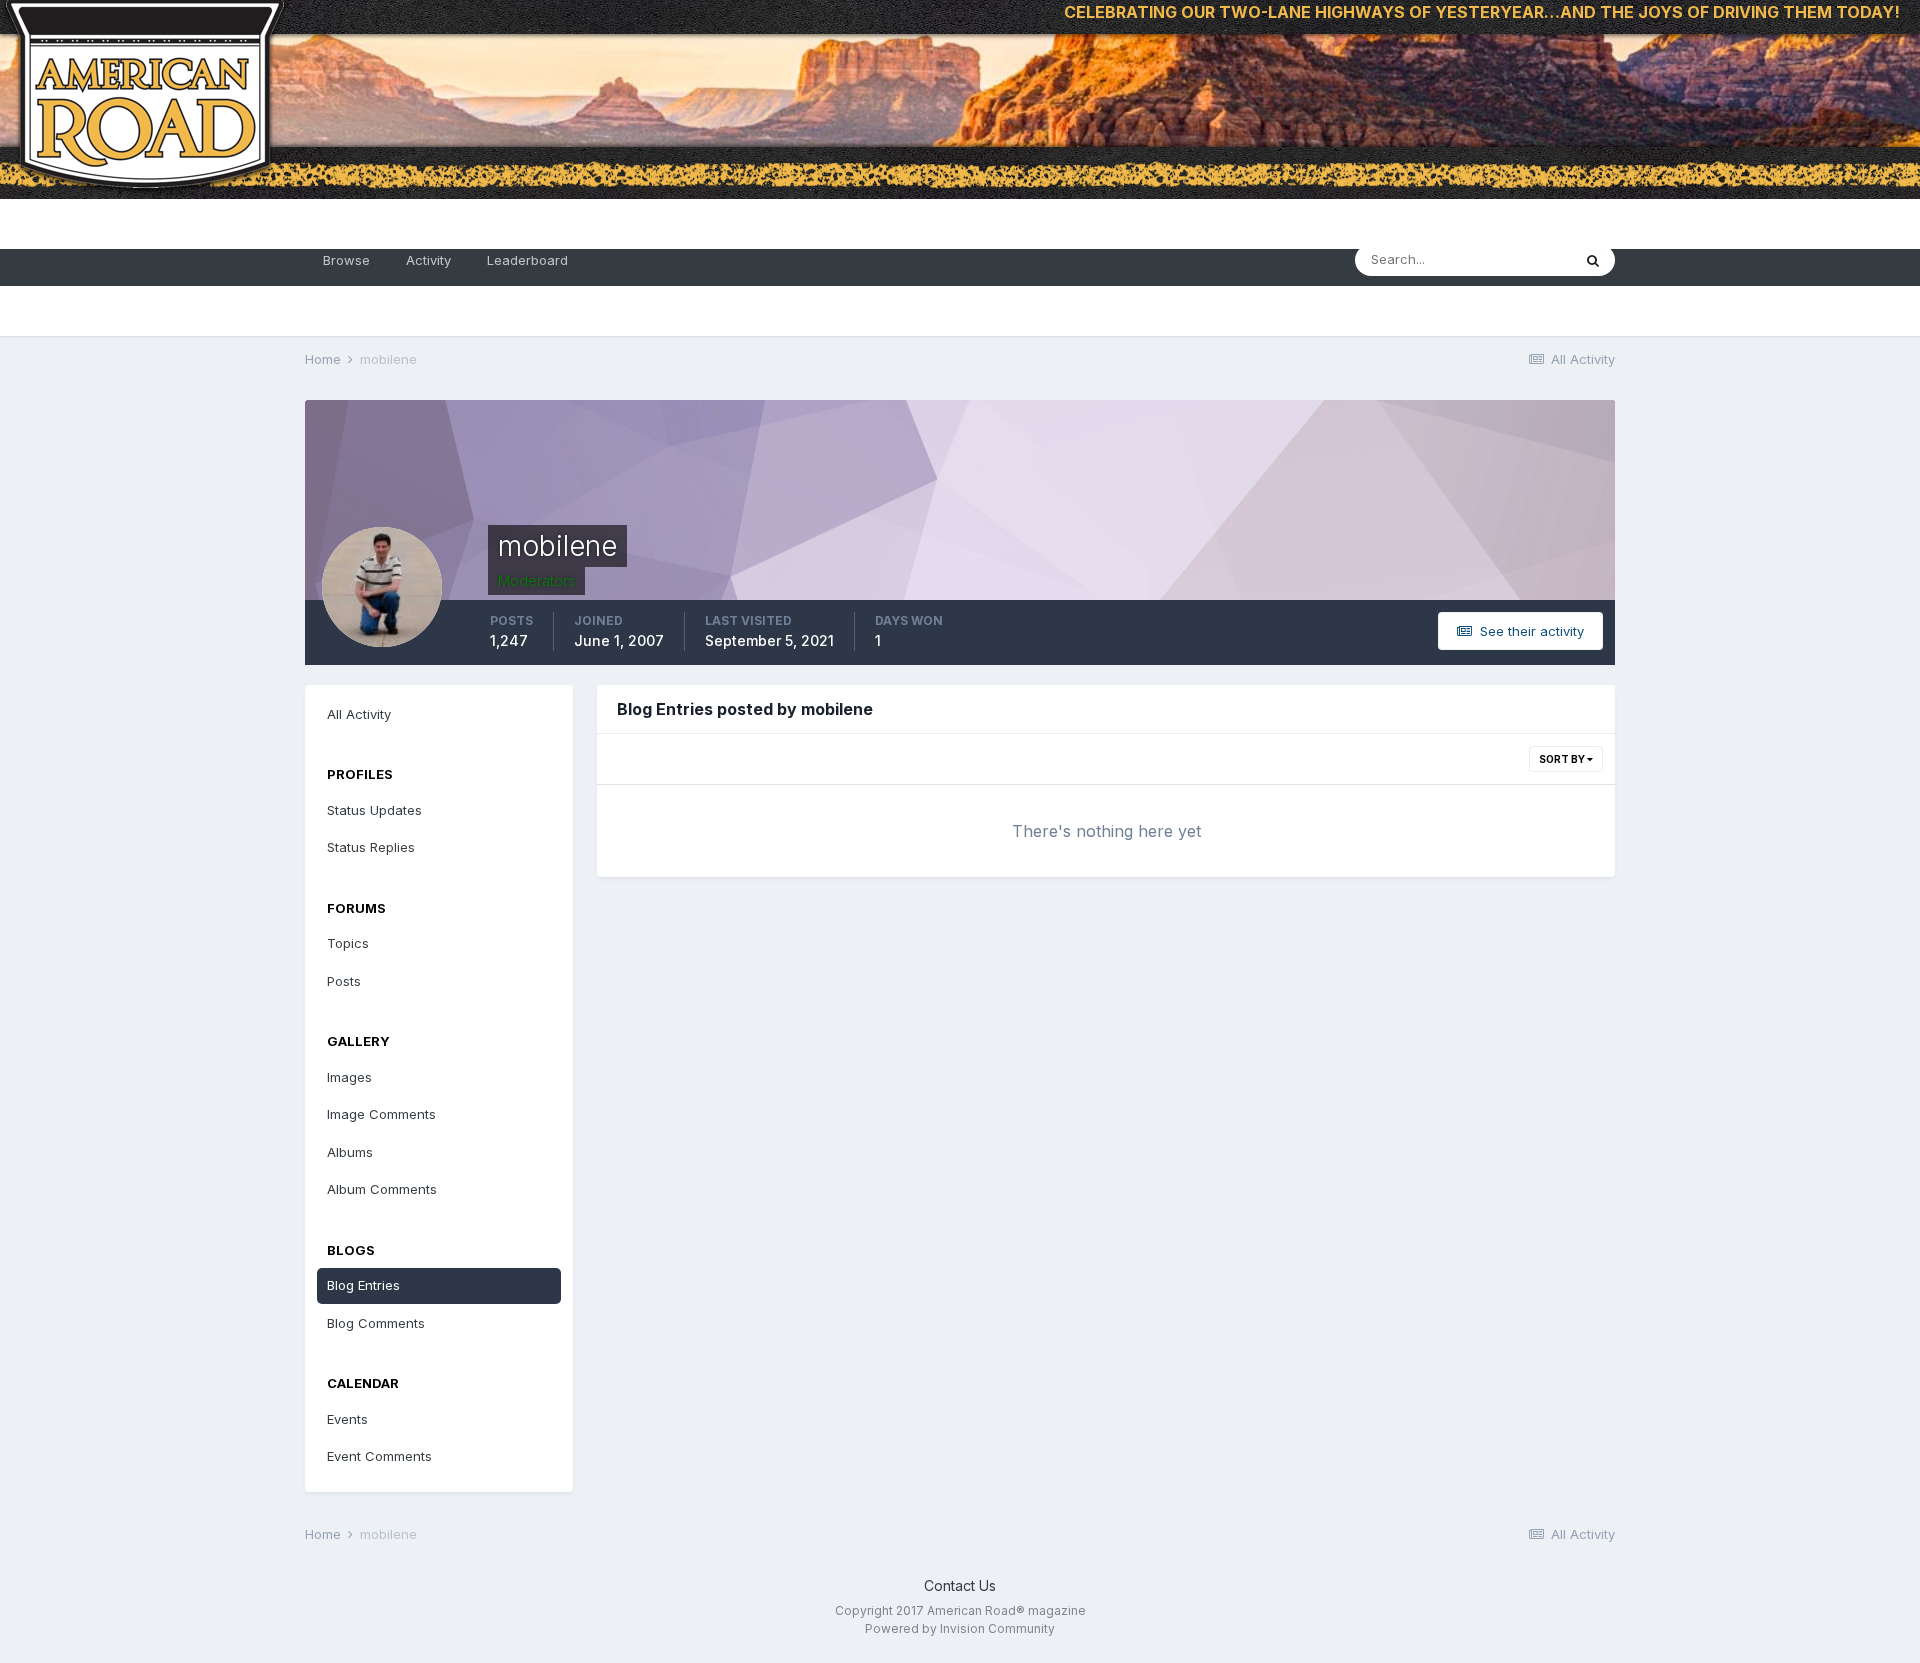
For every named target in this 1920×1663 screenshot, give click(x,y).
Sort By (1563, 759)
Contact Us (960, 1585)
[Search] (1593, 260)
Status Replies (371, 847)
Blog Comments (376, 1323)
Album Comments (382, 1189)
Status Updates (374, 810)
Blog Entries (363, 1285)
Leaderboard (527, 260)
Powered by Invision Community (960, 1628)
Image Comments (381, 1114)
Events (347, 1419)
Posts (344, 981)
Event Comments (379, 1456)
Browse (346, 260)
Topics (348, 943)
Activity (428, 260)
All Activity (359, 714)
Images (349, 1077)
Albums (350, 1152)
